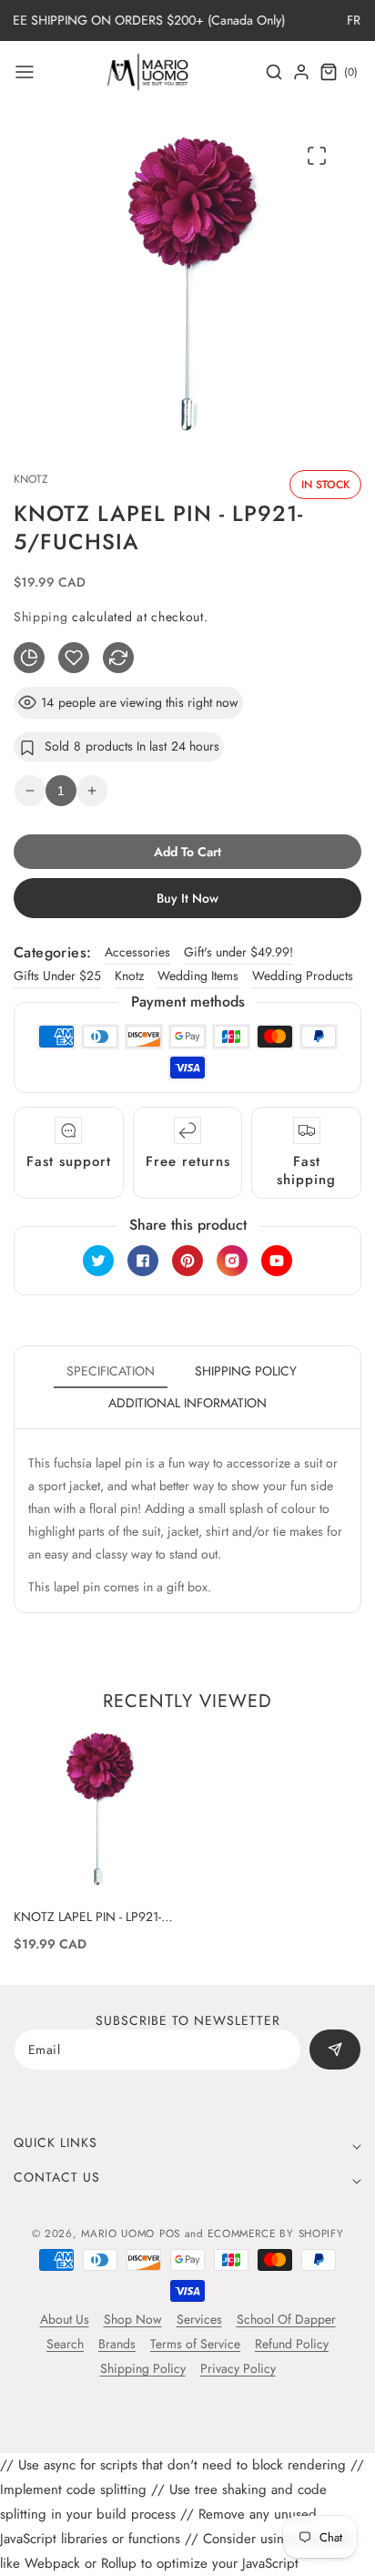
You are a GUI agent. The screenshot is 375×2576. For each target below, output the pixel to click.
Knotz (129, 976)
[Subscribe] (335, 2050)
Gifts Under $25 (57, 976)
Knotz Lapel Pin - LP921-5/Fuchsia (87, 1917)
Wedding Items (198, 976)
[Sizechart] (29, 658)
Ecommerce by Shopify (275, 2234)
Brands (117, 2344)
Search (65, 2344)
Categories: (52, 952)
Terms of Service (195, 2344)
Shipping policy (246, 1371)
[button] (25, 72)
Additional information (187, 1403)
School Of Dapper (286, 2319)
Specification (111, 1371)
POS (170, 2234)
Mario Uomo (118, 2234)
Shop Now (133, 2319)
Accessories (137, 952)
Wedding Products (303, 976)
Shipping (41, 617)
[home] (187, 2553)
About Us (65, 2319)
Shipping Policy (143, 2368)
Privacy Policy (238, 2368)
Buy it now (187, 898)
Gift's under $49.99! (238, 952)
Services (199, 2319)
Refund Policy (292, 2344)
